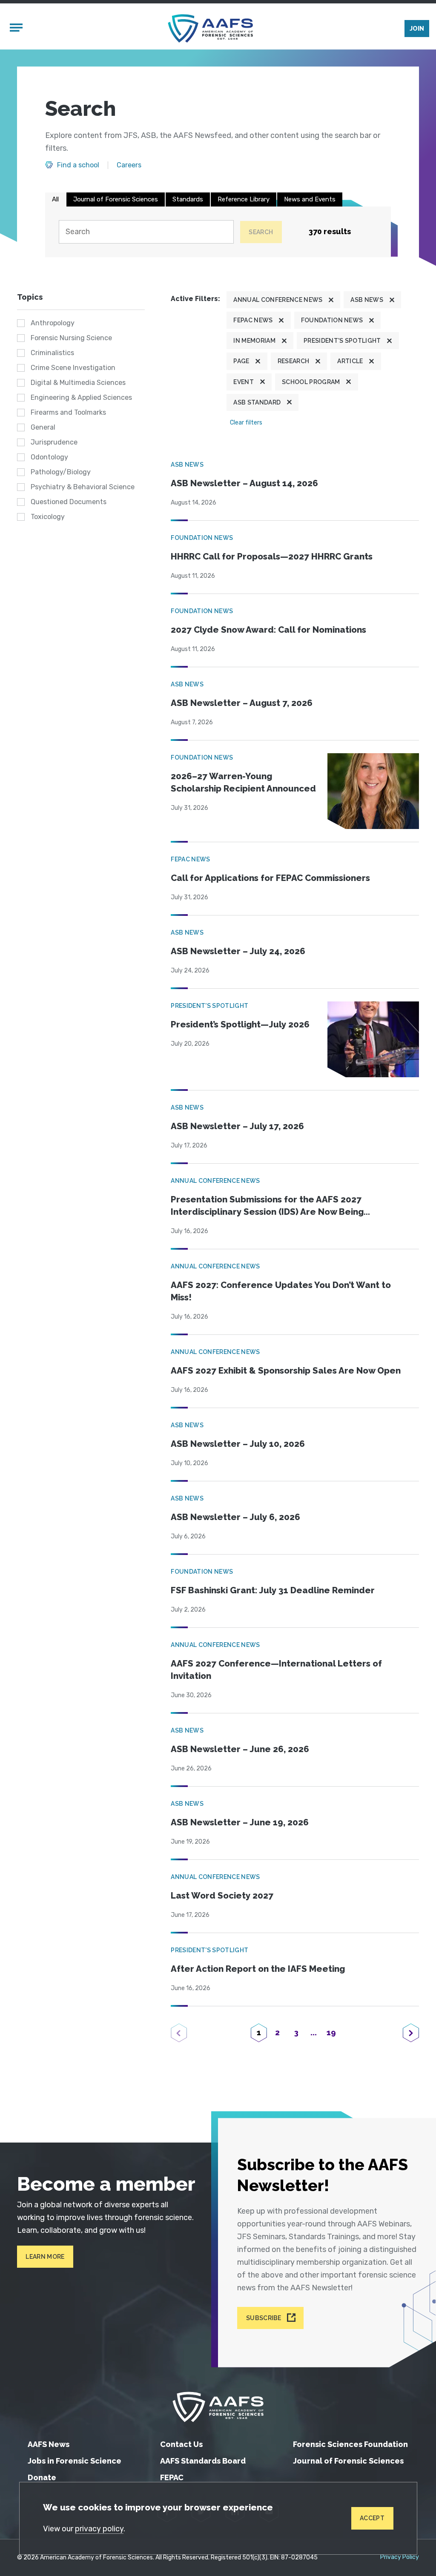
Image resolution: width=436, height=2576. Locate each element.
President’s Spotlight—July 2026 (240, 1024)
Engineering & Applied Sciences (81, 397)
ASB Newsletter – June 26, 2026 (240, 1749)
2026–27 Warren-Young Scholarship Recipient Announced (243, 782)
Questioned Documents (69, 502)
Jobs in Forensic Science (75, 2461)
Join (417, 29)
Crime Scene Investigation (73, 368)
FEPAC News (253, 320)
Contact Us (181, 2444)
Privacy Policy (400, 2557)
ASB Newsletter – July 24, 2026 (238, 951)
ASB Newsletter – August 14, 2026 (244, 483)
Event (244, 382)
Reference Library (244, 199)
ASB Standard (257, 402)
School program (311, 382)
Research (294, 361)
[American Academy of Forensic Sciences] (210, 28)
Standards (188, 199)
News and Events (310, 199)
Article (350, 361)
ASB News (367, 300)
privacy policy (99, 2529)
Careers (129, 165)
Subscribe (264, 2318)
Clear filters (246, 423)
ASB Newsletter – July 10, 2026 (238, 1444)
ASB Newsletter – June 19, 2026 (240, 1822)
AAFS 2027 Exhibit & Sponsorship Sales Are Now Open (286, 1371)
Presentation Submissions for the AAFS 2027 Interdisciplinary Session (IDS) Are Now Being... (270, 1206)
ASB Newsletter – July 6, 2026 (235, 1517)
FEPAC (172, 2477)
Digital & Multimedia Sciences (78, 383)
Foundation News (332, 320)
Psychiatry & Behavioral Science (83, 487)
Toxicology (48, 517)
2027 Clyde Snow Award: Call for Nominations (268, 630)
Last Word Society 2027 (222, 1896)
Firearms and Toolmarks (68, 412)
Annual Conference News (278, 300)
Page (241, 361)
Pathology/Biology (61, 472)
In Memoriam (254, 341)
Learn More (45, 2257)
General (43, 427)
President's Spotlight (342, 341)
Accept (372, 2518)
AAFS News (49, 2444)
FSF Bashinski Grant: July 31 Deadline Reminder (273, 1590)
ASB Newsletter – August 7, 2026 (242, 703)
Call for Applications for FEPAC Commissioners (270, 878)
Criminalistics (52, 353)
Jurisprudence (54, 442)
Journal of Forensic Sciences (116, 199)
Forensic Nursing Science (71, 338)
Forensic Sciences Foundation (350, 2444)
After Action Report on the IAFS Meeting (258, 1969)
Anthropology (53, 323)
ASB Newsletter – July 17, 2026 (237, 1126)
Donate (42, 2477)
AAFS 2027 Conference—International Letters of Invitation (276, 1670)
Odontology (49, 457)
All (55, 199)
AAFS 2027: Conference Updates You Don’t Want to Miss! (281, 1291)
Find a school (78, 165)
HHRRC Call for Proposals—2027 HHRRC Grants (272, 557)
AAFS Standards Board (203, 2461)
